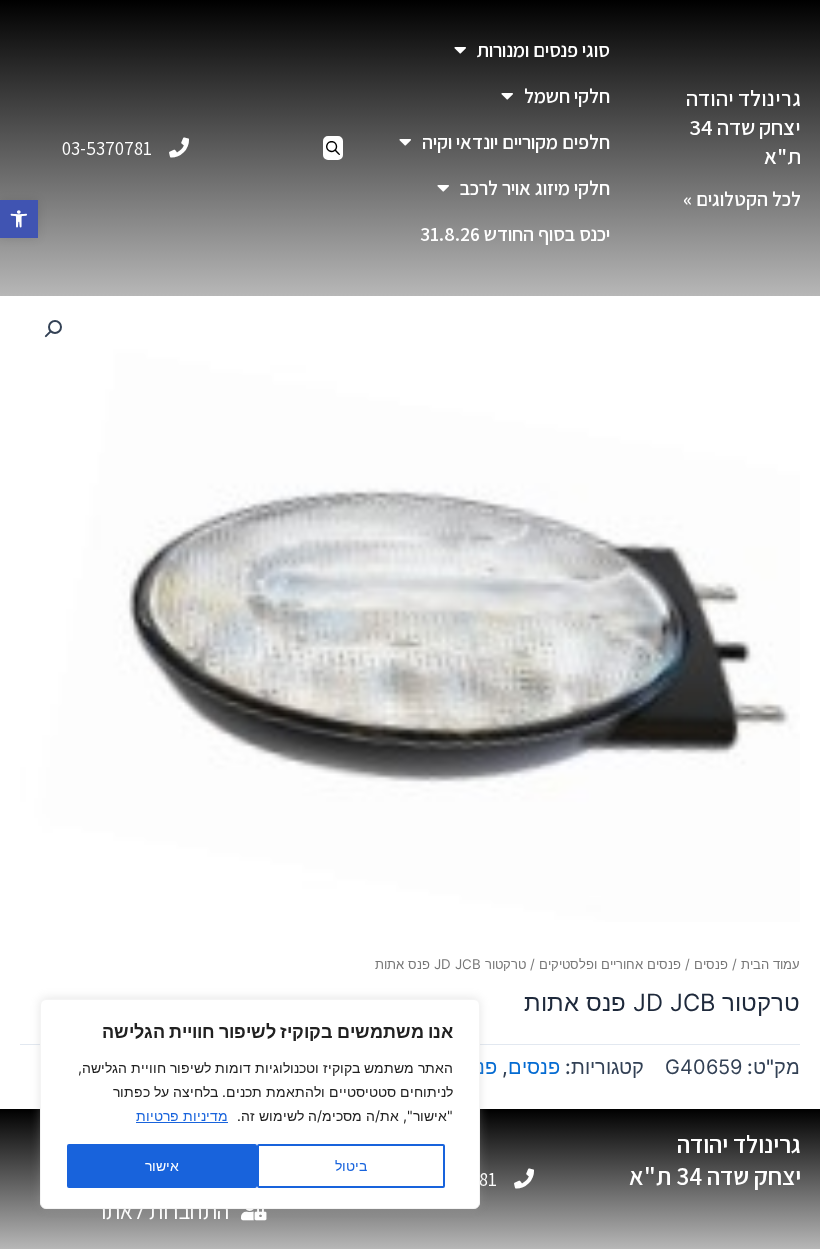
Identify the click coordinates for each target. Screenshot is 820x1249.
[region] (260, 1104)
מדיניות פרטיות (182, 1115)
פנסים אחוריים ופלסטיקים (610, 964)
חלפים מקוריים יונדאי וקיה (516, 142)
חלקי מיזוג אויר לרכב (535, 188)
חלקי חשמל (567, 96)
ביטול (351, 1165)
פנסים (711, 964)
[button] (19, 219)
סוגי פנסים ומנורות (543, 50)
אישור (162, 1165)
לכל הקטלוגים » (742, 199)
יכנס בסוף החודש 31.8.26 (515, 234)
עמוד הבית (770, 964)
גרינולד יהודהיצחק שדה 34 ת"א (743, 126)
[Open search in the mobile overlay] (333, 148)
